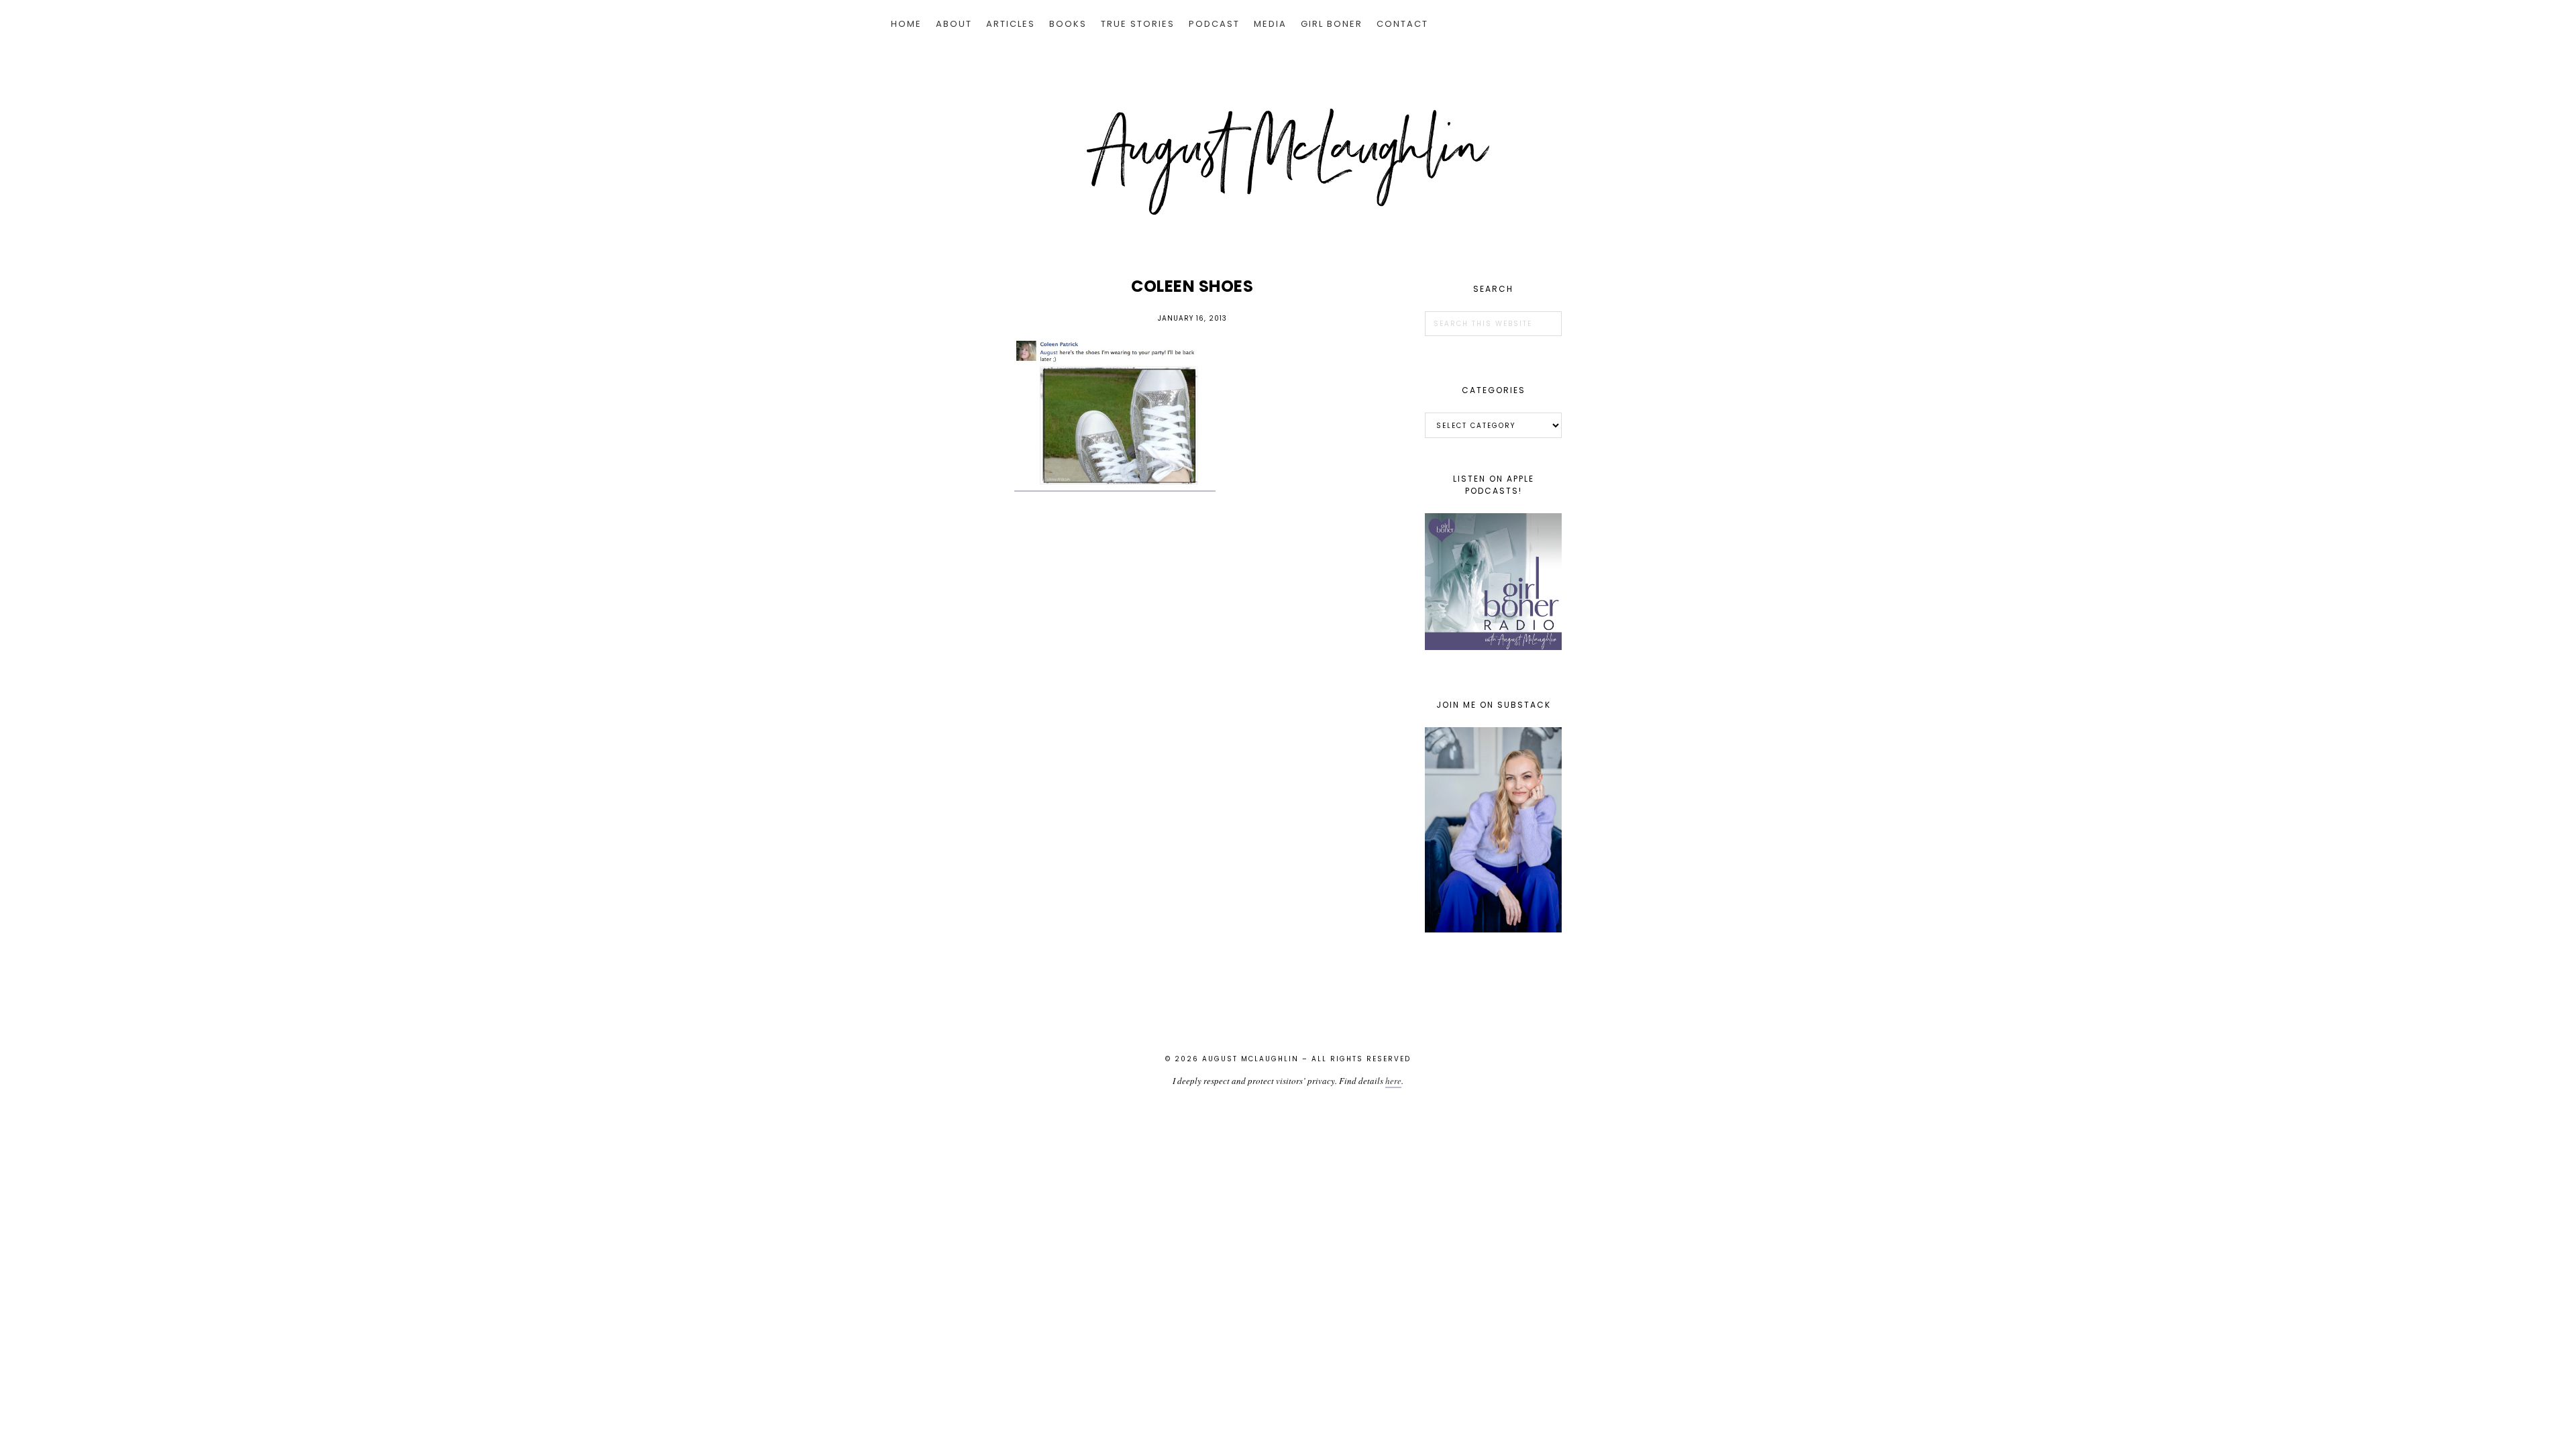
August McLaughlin (1288, 162)
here (1393, 1081)
